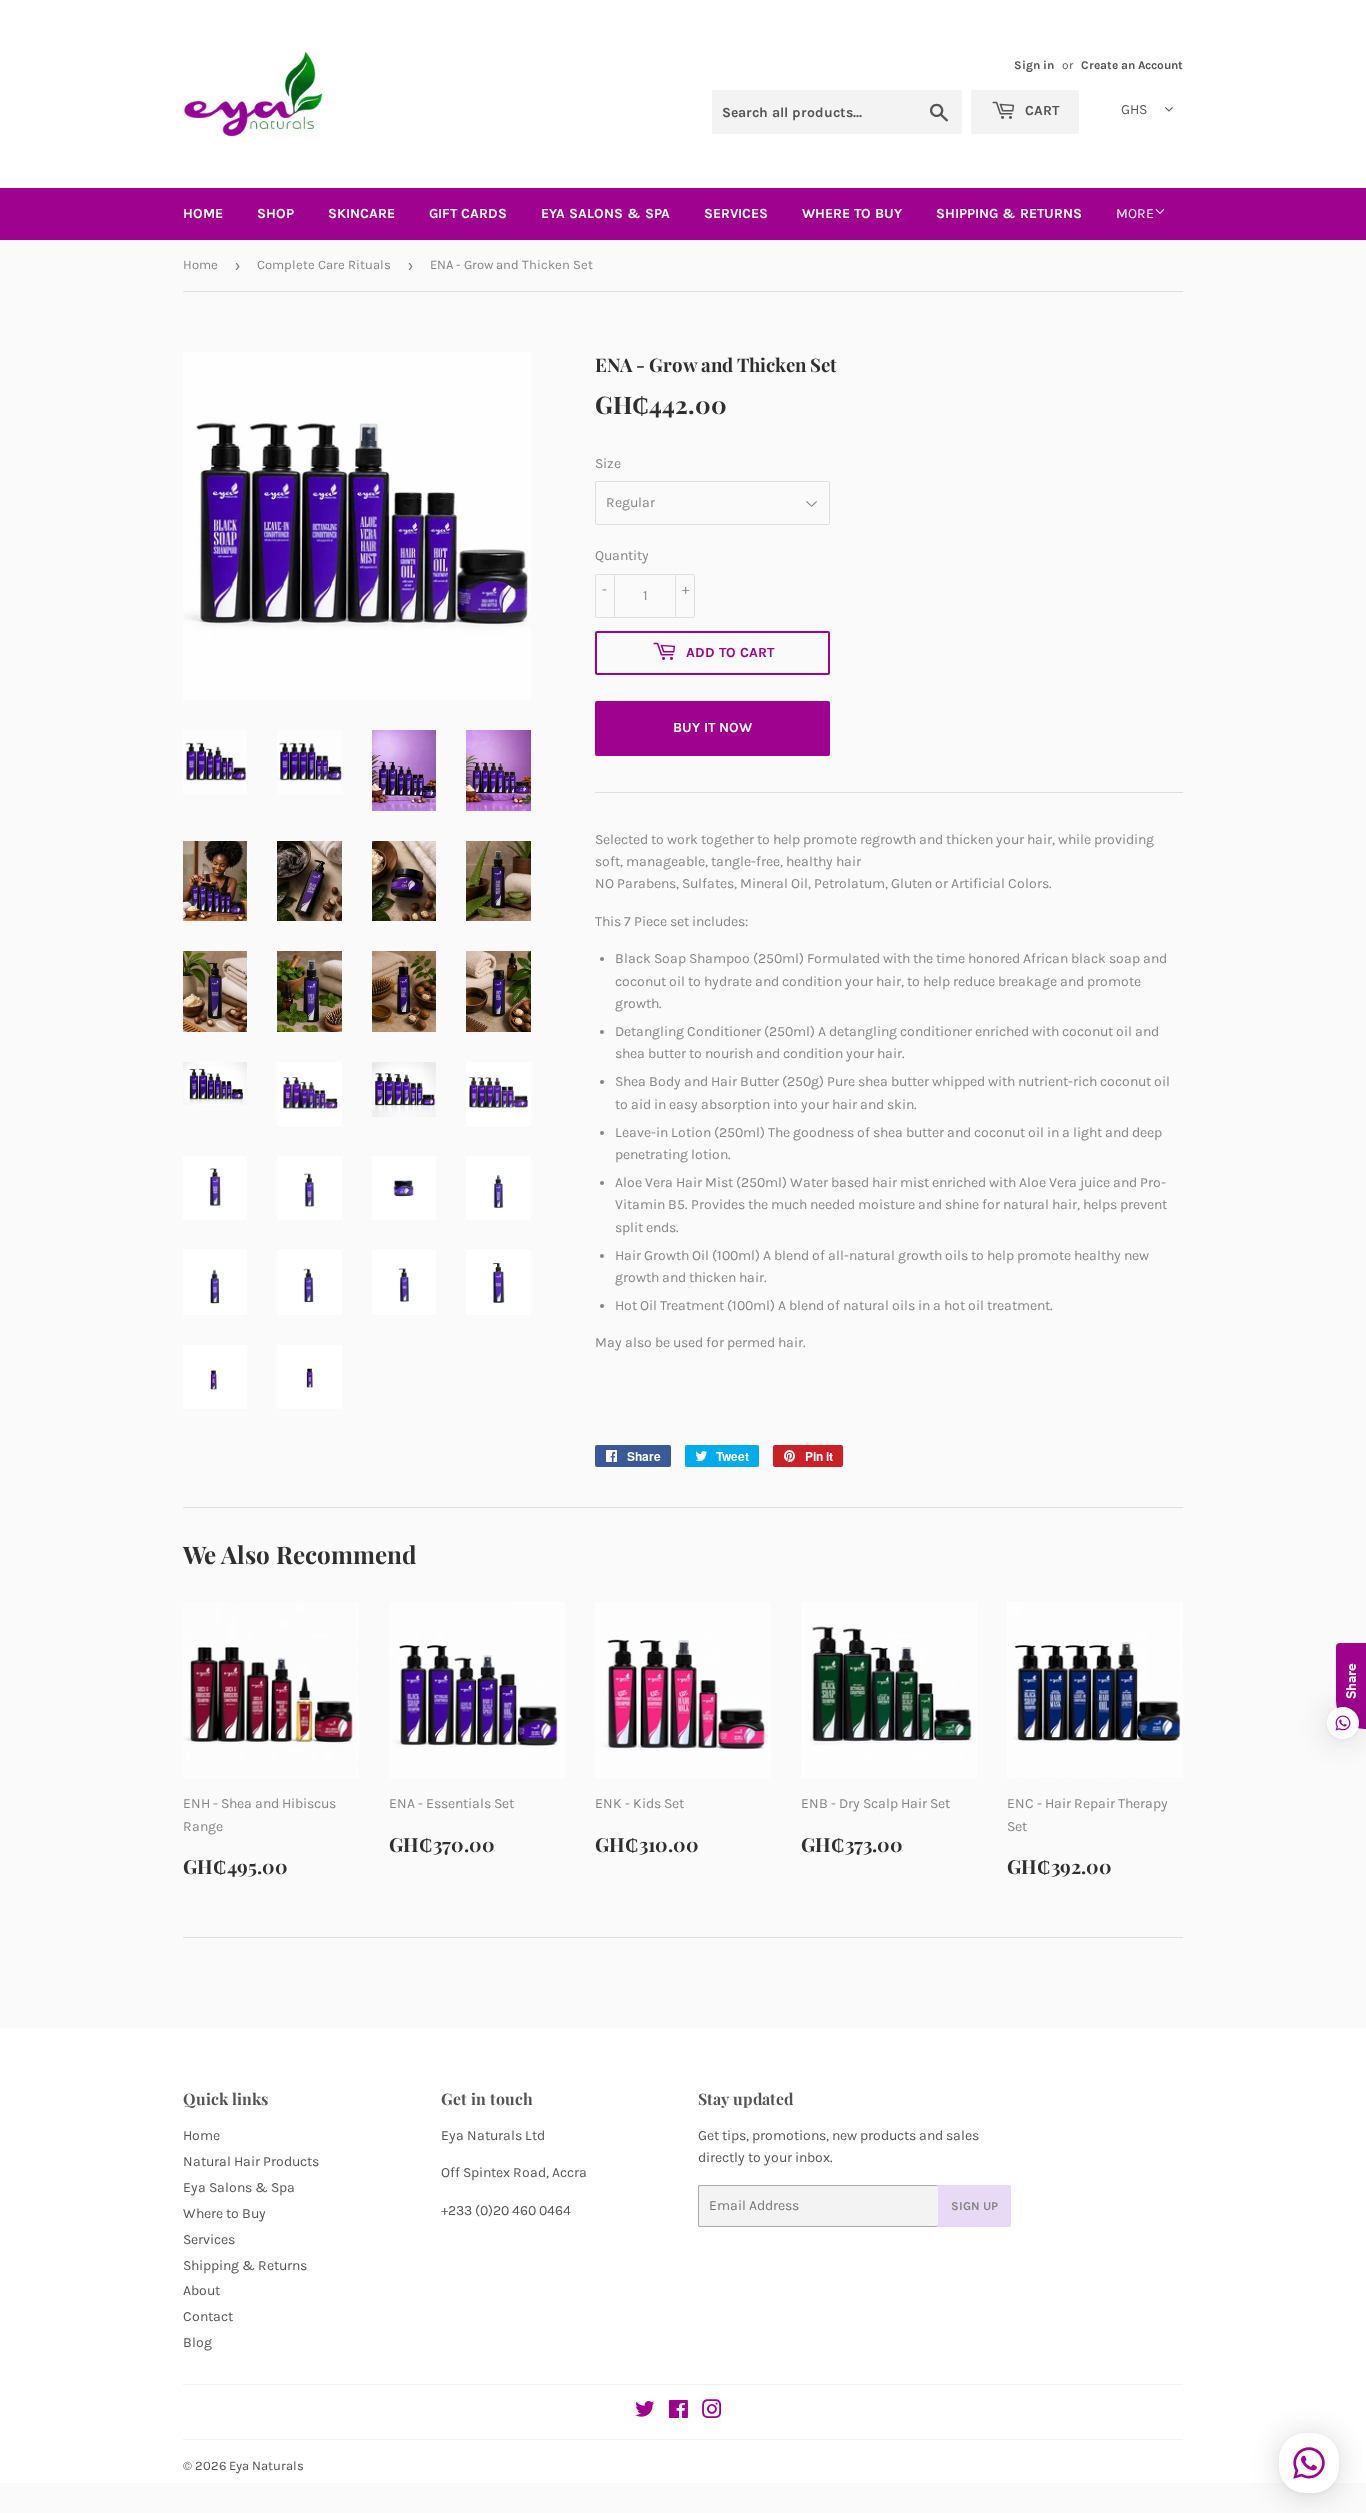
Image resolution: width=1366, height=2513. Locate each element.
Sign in (1034, 65)
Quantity (622, 555)
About (201, 2290)
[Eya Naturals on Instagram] (712, 2412)
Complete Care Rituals (324, 264)
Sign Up (974, 2206)
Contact (208, 2316)
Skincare (361, 213)
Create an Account (1132, 65)
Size (608, 463)
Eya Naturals (266, 2465)
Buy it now (712, 727)
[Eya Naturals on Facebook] (678, 2412)
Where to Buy (224, 2213)
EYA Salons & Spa (605, 213)
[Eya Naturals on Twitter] (645, 2412)
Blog (197, 2342)
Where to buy (852, 213)
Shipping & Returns (1009, 213)
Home (203, 213)
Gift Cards (468, 213)
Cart (1040, 110)
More (1135, 213)
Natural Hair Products (251, 2161)
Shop (275, 213)
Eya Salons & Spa (239, 2187)
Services (736, 213)
